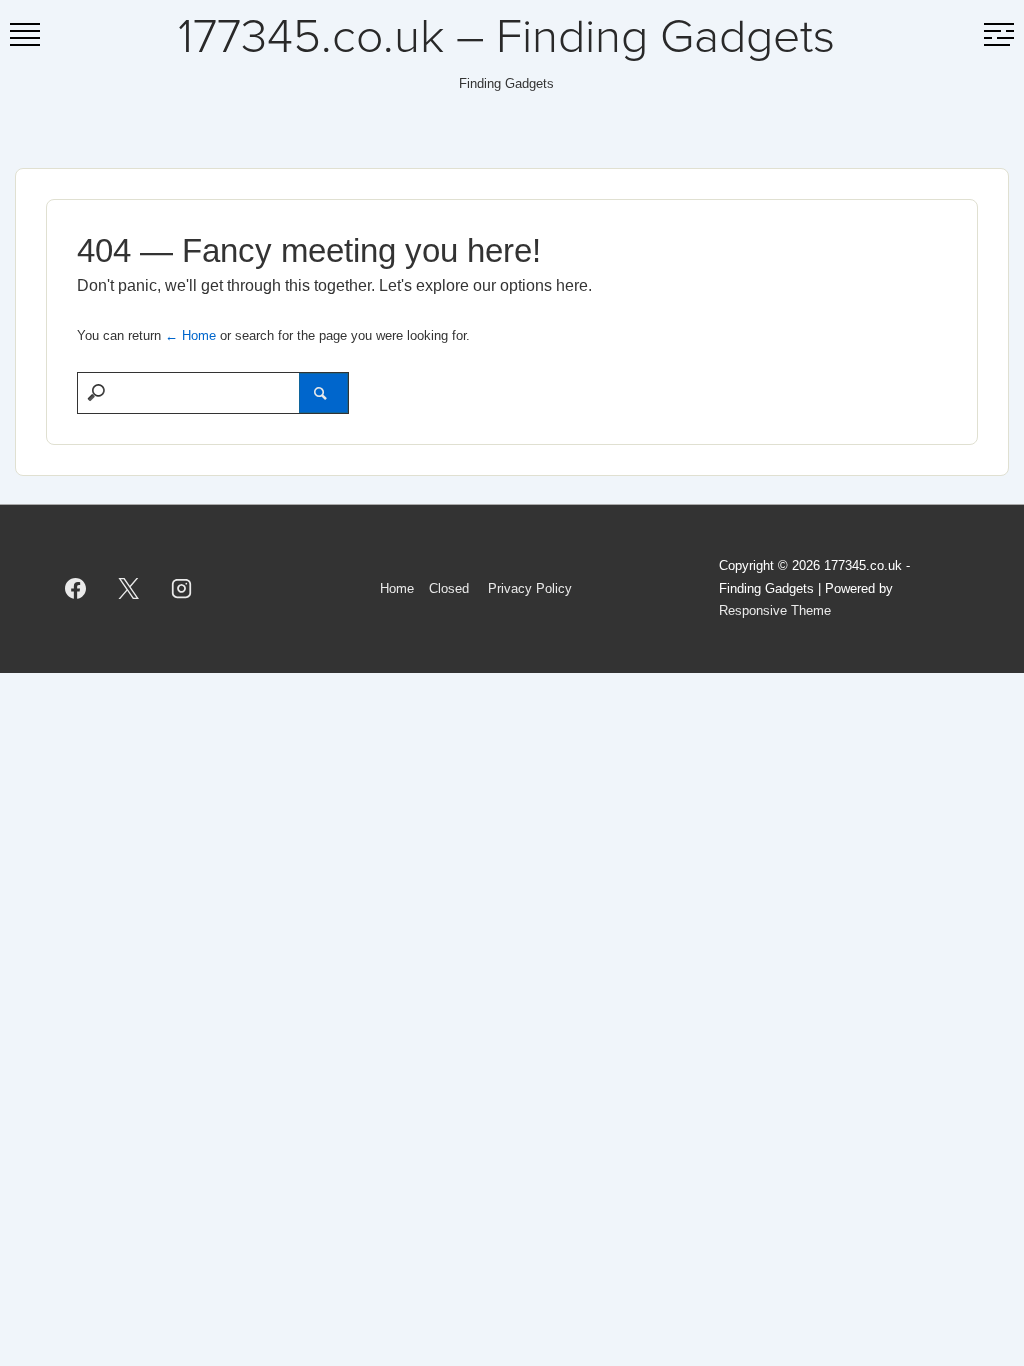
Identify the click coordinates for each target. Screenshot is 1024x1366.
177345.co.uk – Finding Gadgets (506, 38)
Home (397, 588)
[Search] (323, 393)
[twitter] (129, 589)
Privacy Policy (530, 588)
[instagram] (182, 589)
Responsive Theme (775, 610)
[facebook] (76, 589)
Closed (449, 588)
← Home (190, 335)
